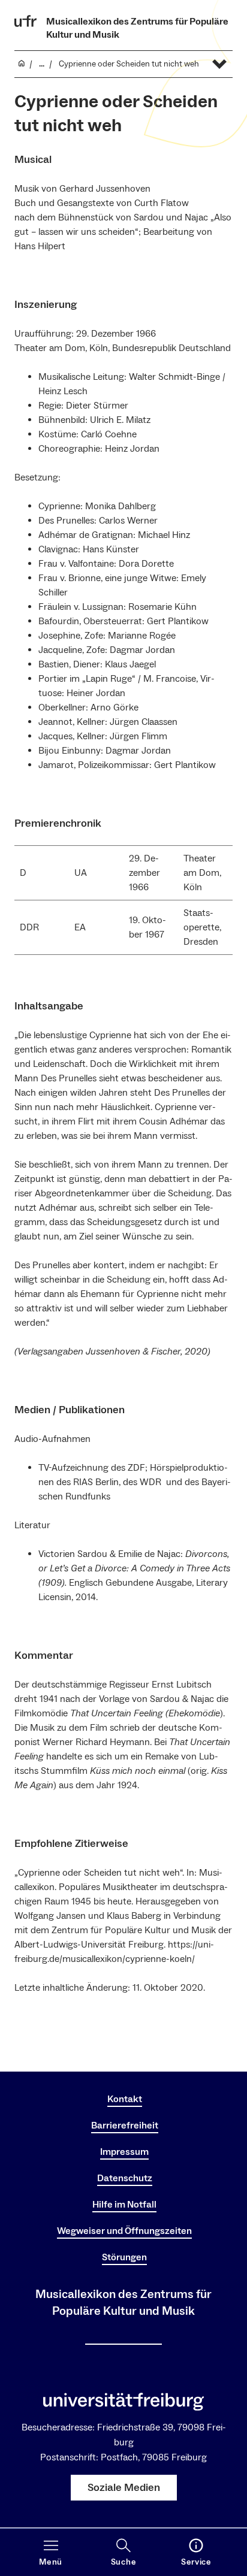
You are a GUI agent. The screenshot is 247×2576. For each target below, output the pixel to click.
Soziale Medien (124, 2488)
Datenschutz (125, 2178)
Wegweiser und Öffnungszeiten (124, 2231)
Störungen (124, 2257)
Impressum (124, 2152)
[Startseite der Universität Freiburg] (26, 21)
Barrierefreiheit (125, 2125)
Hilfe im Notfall (124, 2205)
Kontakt (125, 2099)
